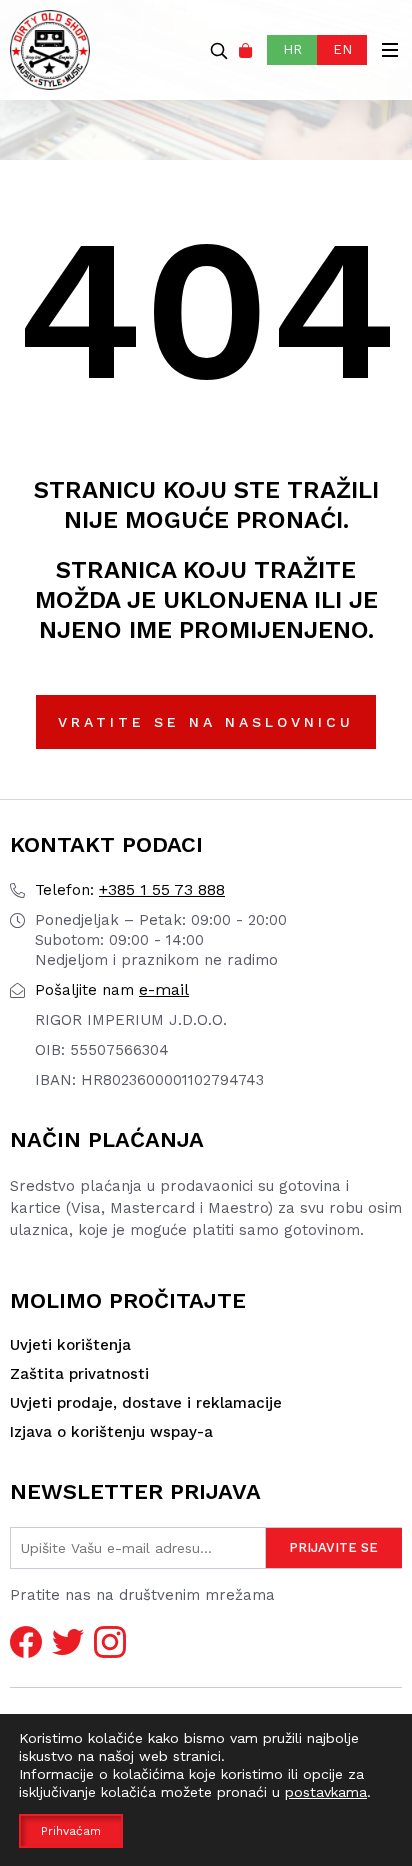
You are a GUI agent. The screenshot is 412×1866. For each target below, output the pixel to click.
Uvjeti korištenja (70, 1345)
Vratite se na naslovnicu (206, 722)
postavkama (326, 1792)
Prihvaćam (71, 1831)
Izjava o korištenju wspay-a (111, 1432)
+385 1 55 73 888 (130, 889)
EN (342, 49)
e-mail (112, 989)
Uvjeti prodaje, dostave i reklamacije (146, 1403)
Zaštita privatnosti (79, 1374)
